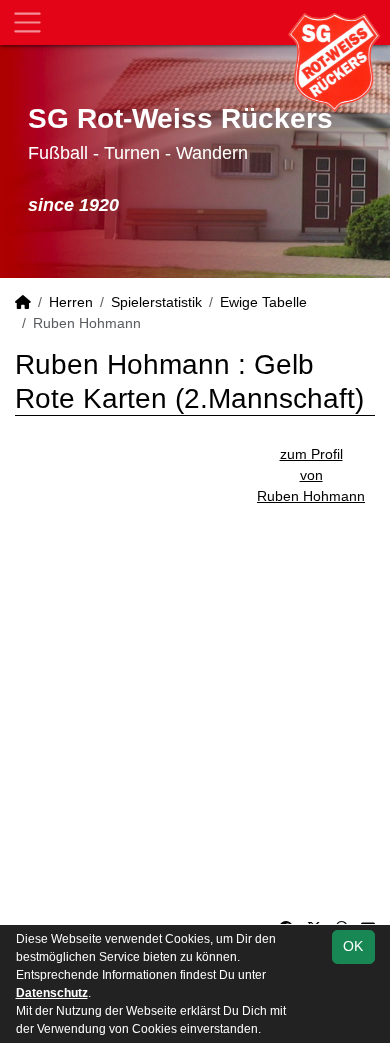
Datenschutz (52, 993)
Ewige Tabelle (263, 302)
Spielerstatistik (156, 302)
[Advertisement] (195, 702)
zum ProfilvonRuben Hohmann (311, 475)
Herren (71, 302)
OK (353, 946)
